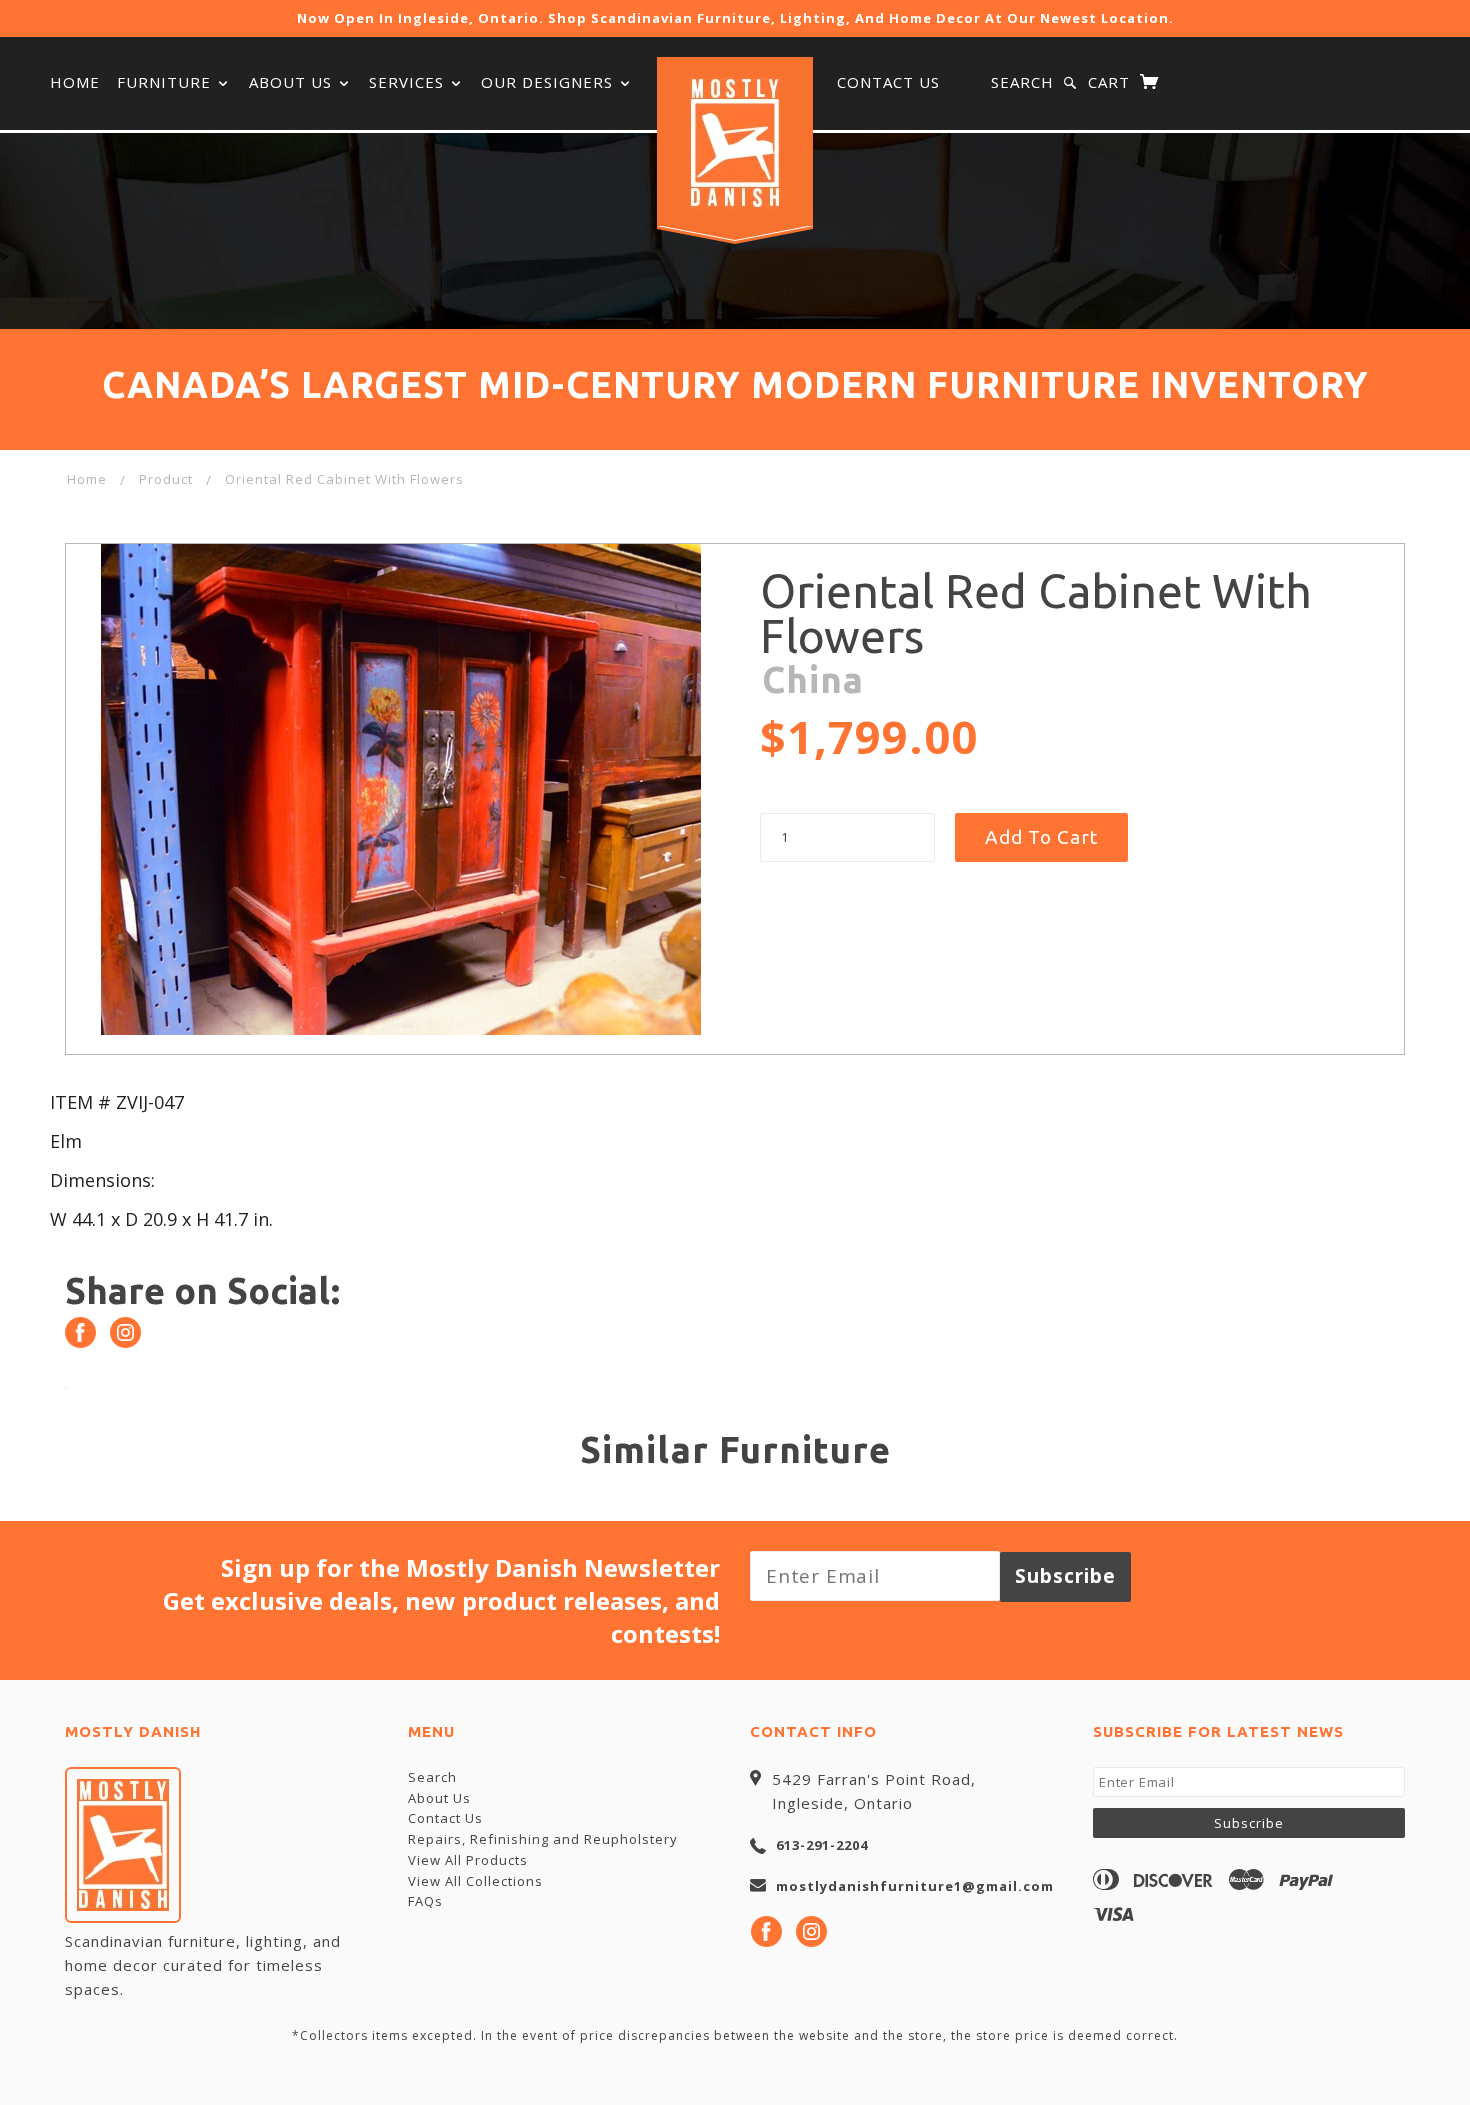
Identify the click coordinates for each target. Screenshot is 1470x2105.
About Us (293, 82)
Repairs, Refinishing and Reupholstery (543, 1839)
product (166, 479)
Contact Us (888, 82)
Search (1022, 82)
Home (75, 82)
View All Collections (475, 1881)
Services (409, 82)
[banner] (735, 143)
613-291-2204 (822, 1845)
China (813, 679)
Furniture (166, 82)
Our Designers (549, 82)
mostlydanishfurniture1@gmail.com (915, 1886)
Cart (1111, 82)
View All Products (468, 1860)
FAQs (425, 1901)
